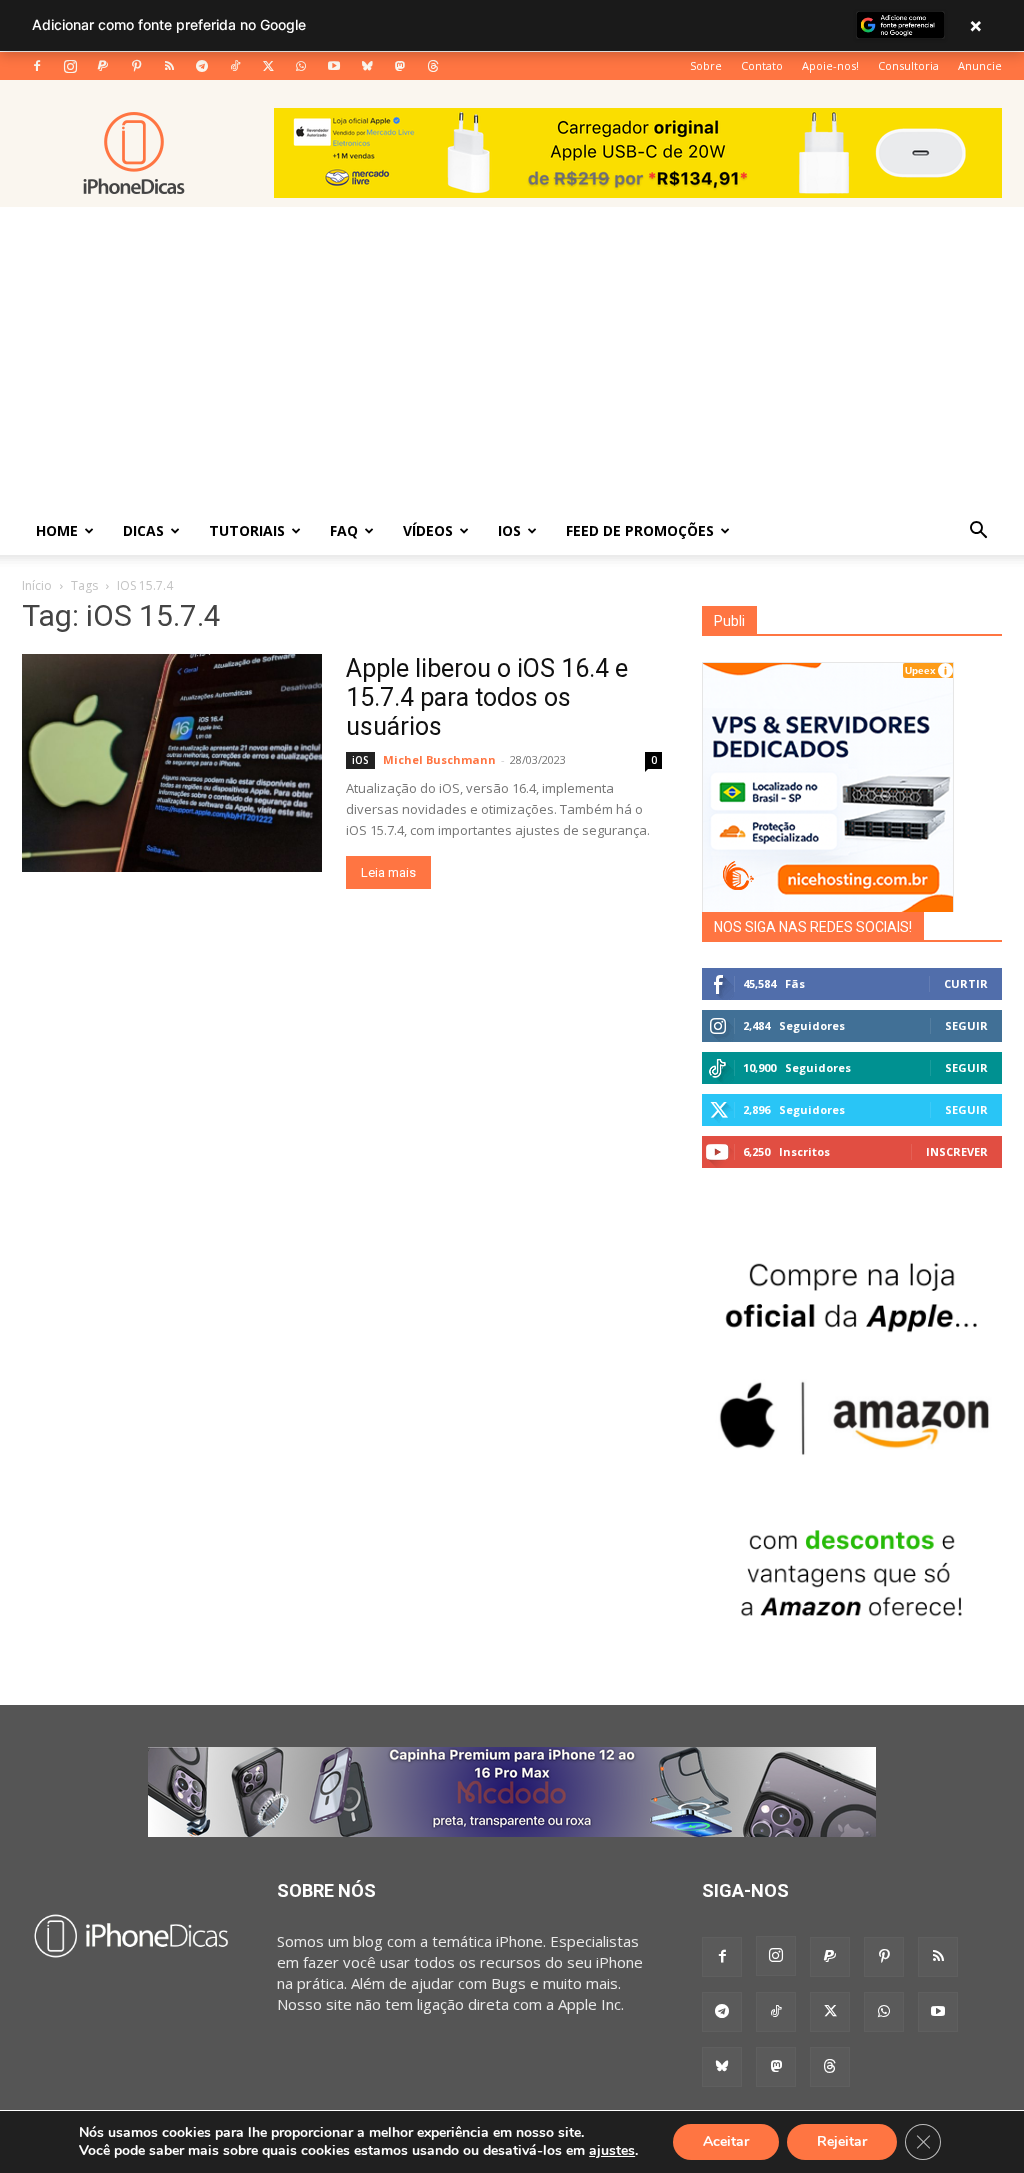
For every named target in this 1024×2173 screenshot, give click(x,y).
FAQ (344, 530)
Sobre (706, 65)
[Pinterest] (136, 66)
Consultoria (908, 65)
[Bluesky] (367, 66)
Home (57, 530)
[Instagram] (70, 66)
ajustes (612, 2151)
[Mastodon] (400, 66)
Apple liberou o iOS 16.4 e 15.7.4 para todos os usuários (487, 697)
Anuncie (980, 65)
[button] (978, 532)
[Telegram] (202, 66)
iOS (509, 530)
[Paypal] (103, 66)
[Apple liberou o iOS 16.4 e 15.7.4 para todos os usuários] (172, 763)
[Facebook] (37, 66)
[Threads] (433, 66)
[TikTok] (235, 66)
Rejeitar (842, 2141)
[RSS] (169, 66)
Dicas (143, 530)
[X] (268, 66)
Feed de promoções (640, 530)
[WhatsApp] (301, 66)
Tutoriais (247, 530)
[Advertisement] (512, 357)
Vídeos (428, 530)
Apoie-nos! (830, 65)
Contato (762, 65)
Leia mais (388, 872)
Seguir (966, 1025)
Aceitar (726, 2141)
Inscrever (957, 1151)
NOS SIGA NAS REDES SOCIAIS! (813, 927)
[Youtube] (334, 66)
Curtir (966, 983)
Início (37, 585)
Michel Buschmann (439, 759)
